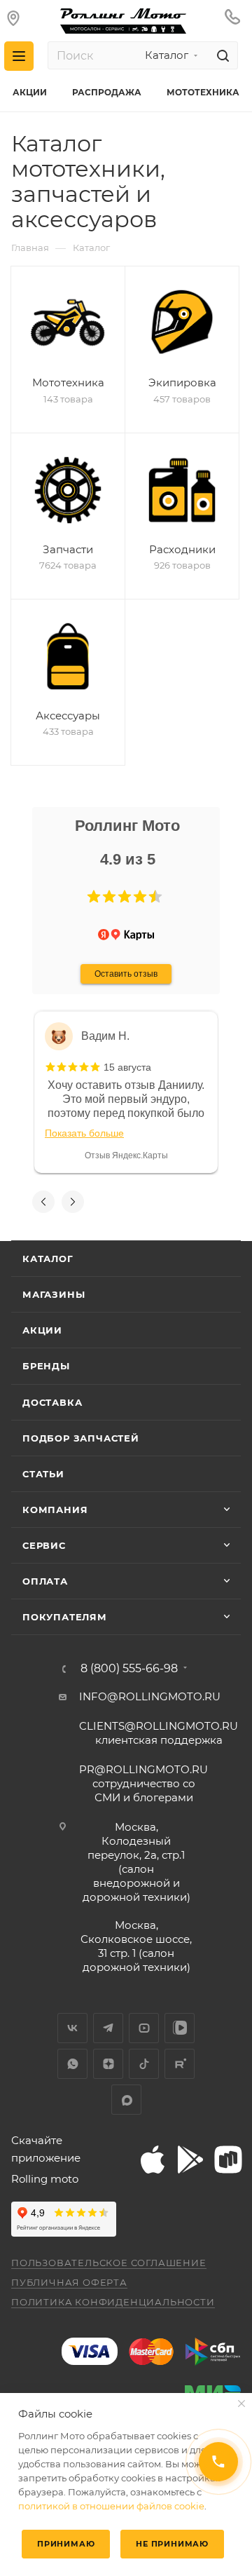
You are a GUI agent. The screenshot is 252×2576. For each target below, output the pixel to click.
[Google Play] (190, 2160)
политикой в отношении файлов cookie (111, 2506)
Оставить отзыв (126, 974)
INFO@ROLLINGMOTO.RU (150, 1696)
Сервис (44, 1545)
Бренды (46, 1366)
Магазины (54, 1294)
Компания (55, 1510)
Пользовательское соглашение (109, 2263)
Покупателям (65, 1617)
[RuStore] (227, 2160)
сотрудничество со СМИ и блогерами (143, 1783)
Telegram (108, 2028)
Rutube (180, 2064)
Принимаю (66, 2544)
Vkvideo (180, 2028)
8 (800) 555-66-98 (129, 1669)
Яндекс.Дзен (108, 2064)
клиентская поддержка (159, 1733)
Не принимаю (172, 2544)
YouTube (144, 2028)
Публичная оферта (69, 2282)
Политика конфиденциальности (113, 2302)
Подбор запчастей (81, 1438)
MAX (126, 2100)
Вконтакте (72, 2028)
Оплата (45, 1581)
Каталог (48, 1259)
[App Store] (152, 2160)
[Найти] (221, 55)
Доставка (52, 1402)
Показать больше (84, 1133)
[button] (94, 897)
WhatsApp (72, 2064)
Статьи (43, 1474)
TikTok (144, 2064)
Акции (42, 1330)
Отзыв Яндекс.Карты (126, 1155)
